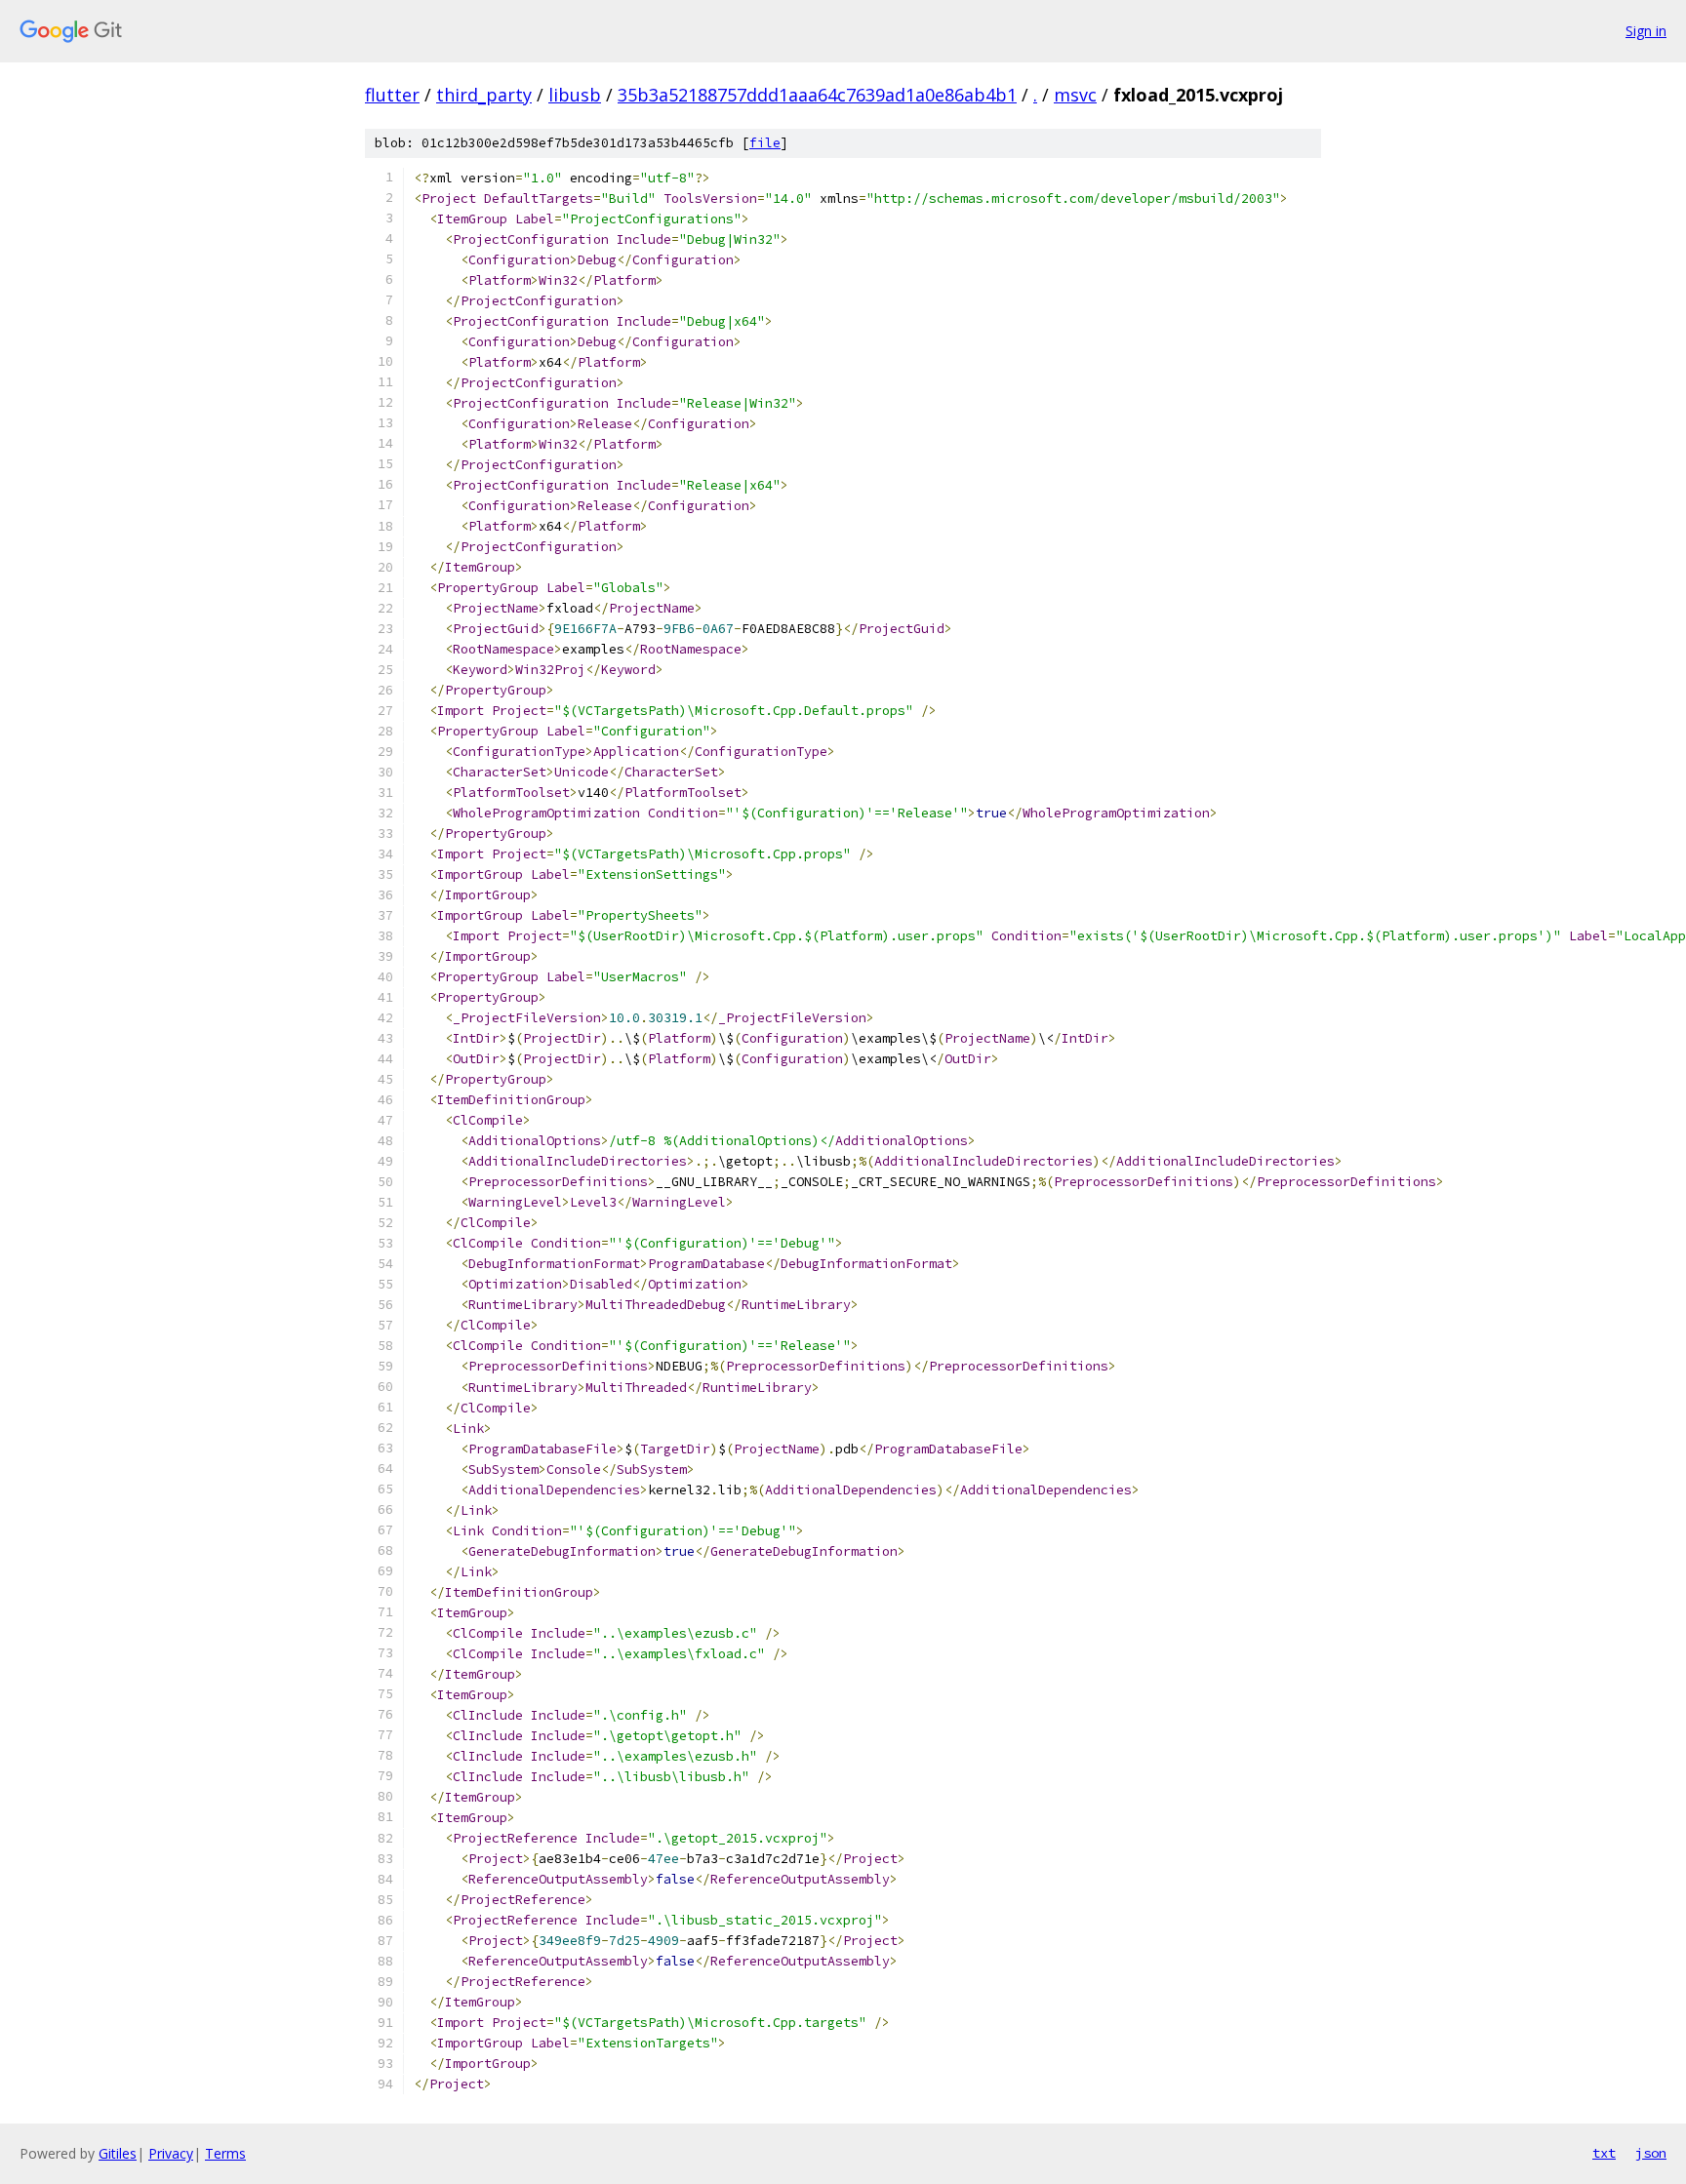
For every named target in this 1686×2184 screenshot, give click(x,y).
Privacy (171, 2153)
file (765, 143)
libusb (575, 95)
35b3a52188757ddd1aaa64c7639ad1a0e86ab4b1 (817, 95)
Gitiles (118, 2153)
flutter (392, 95)
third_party (484, 95)
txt (1604, 2153)
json (1651, 2153)
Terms (225, 2153)
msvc (1075, 95)
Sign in (1646, 31)
